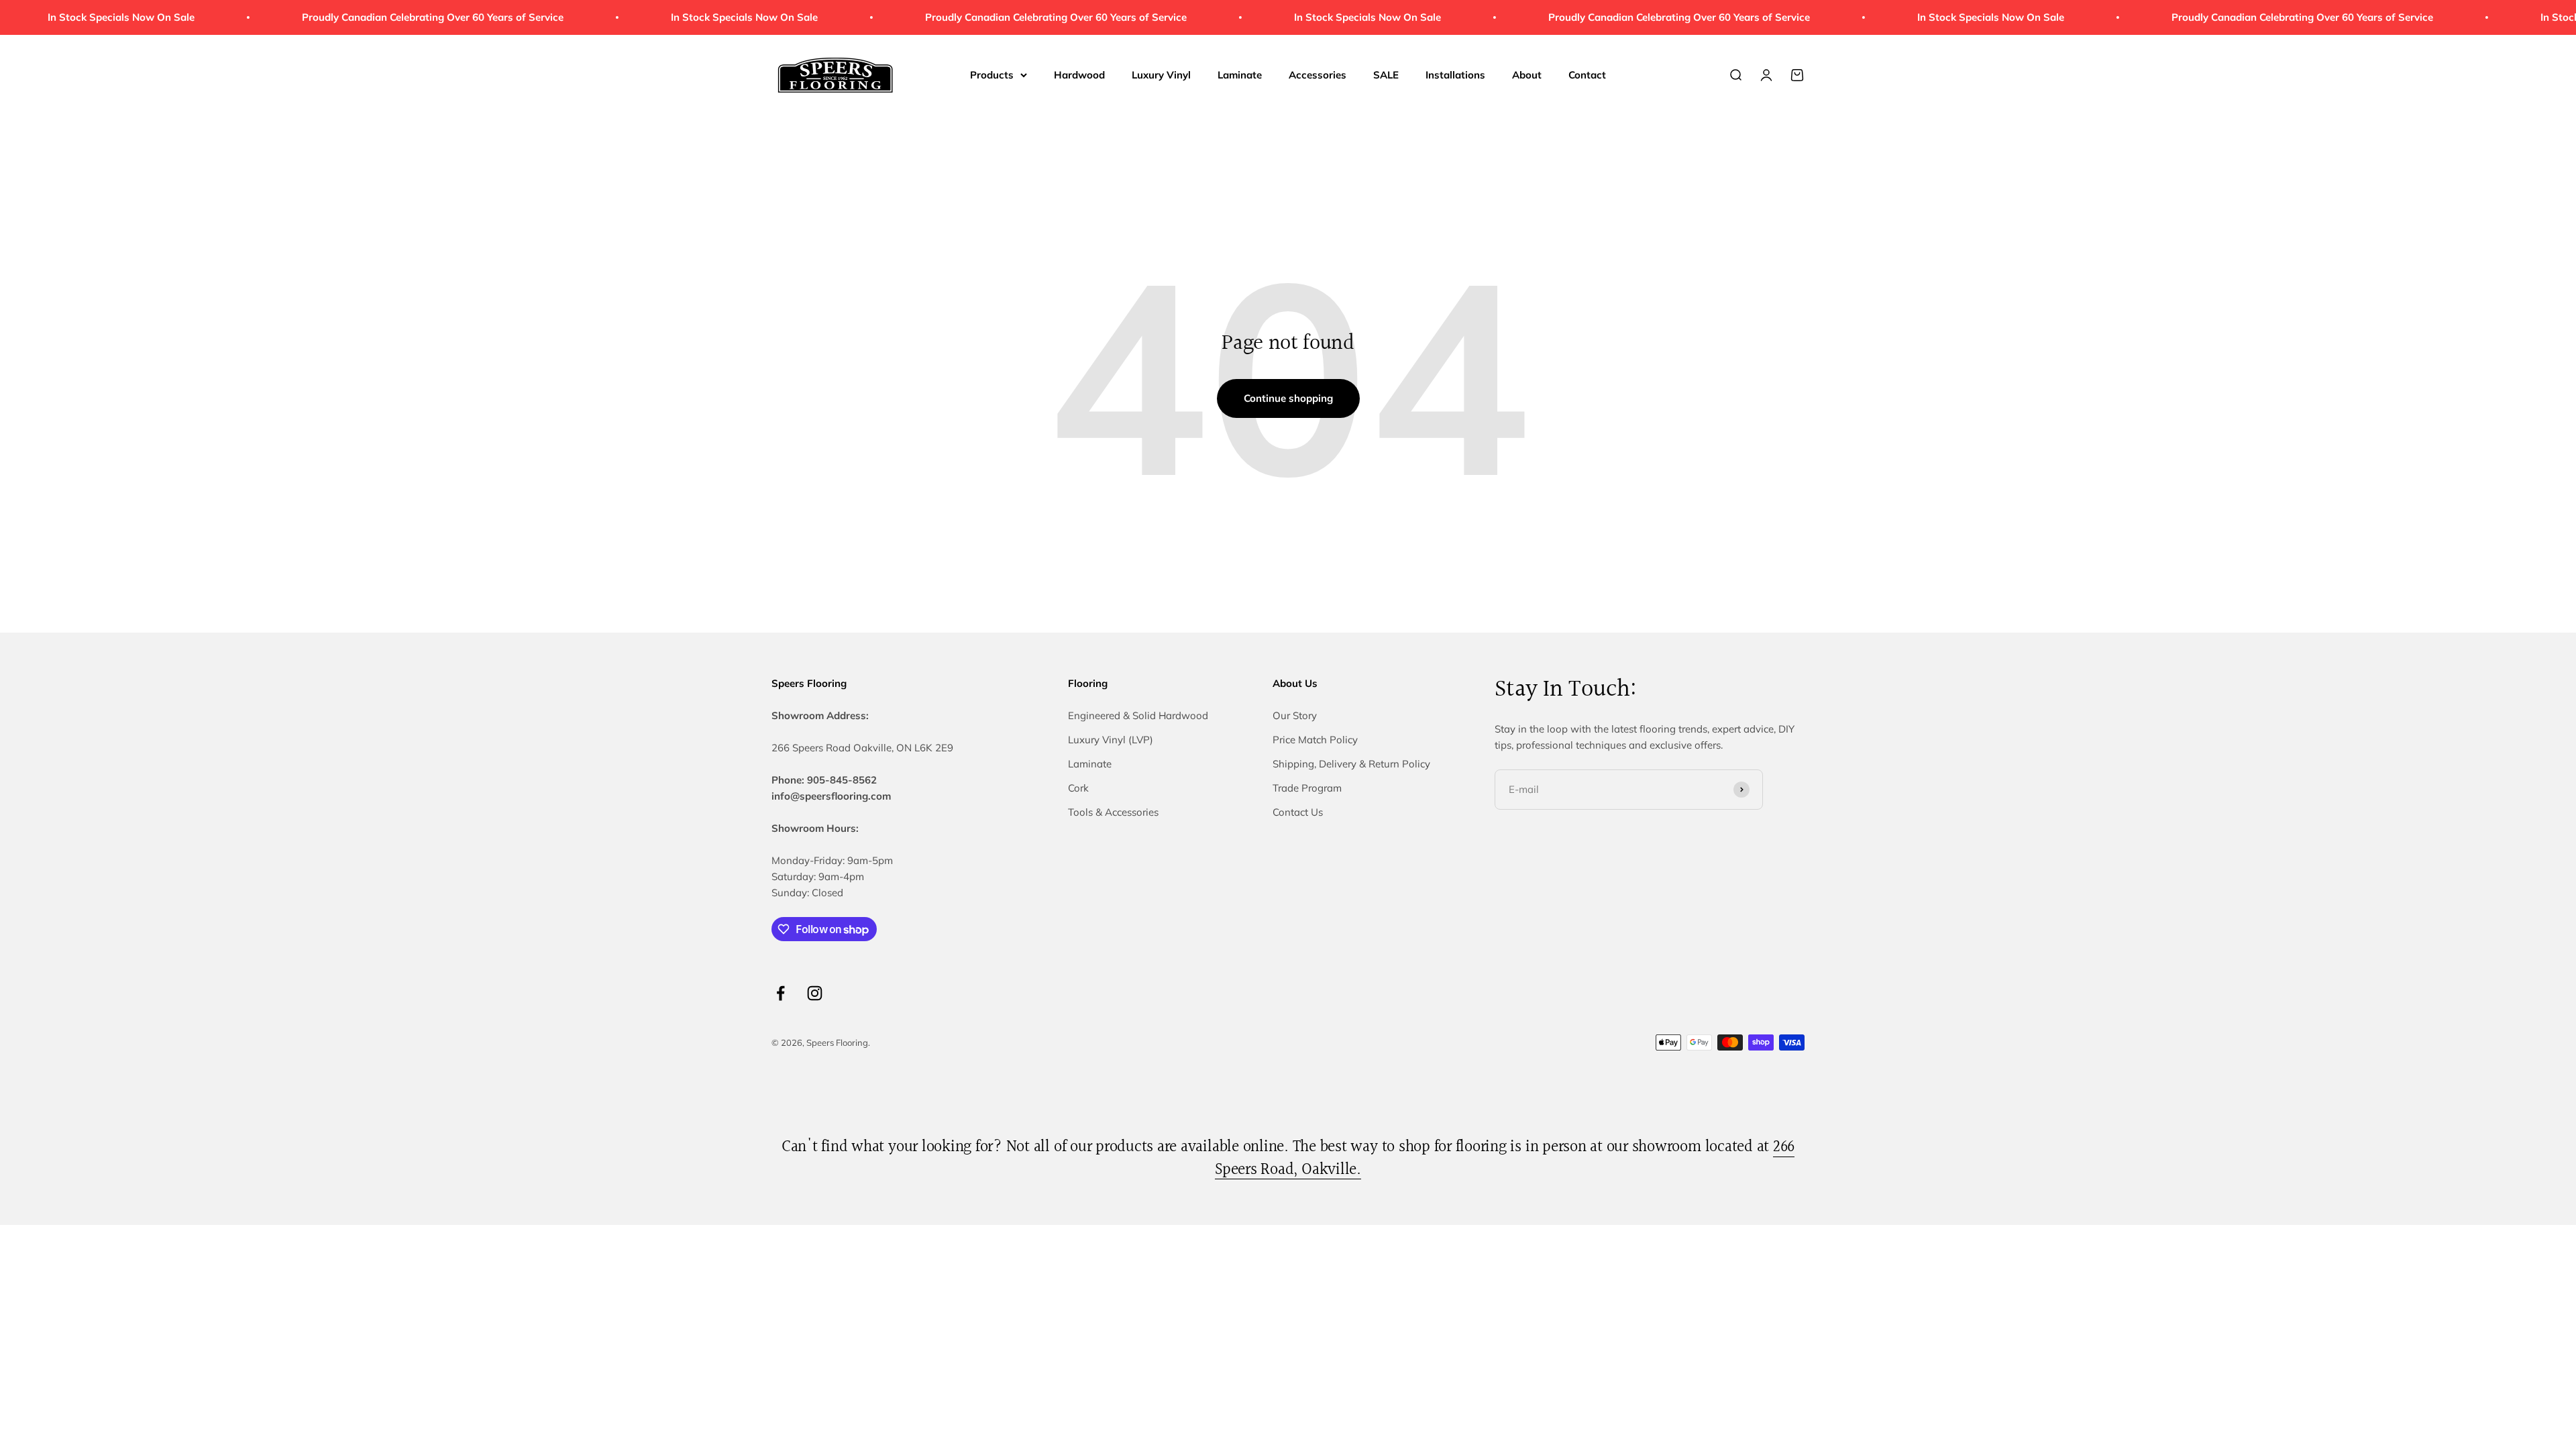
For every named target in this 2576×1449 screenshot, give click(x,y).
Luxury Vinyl (1161, 75)
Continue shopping (1288, 398)
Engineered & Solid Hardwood (1138, 715)
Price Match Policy (1315, 740)
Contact (1587, 75)
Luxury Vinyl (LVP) (1111, 740)
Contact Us (1298, 812)
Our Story (1295, 715)
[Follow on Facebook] (781, 993)
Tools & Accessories (1113, 812)
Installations (1455, 75)
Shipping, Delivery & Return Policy (1351, 764)
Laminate (1240, 75)
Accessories (1318, 75)
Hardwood (1079, 75)
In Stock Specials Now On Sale (687, 17)
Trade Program (1307, 788)
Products (992, 75)
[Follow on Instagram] (815, 993)
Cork (1078, 788)
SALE (1386, 75)
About (1527, 75)
